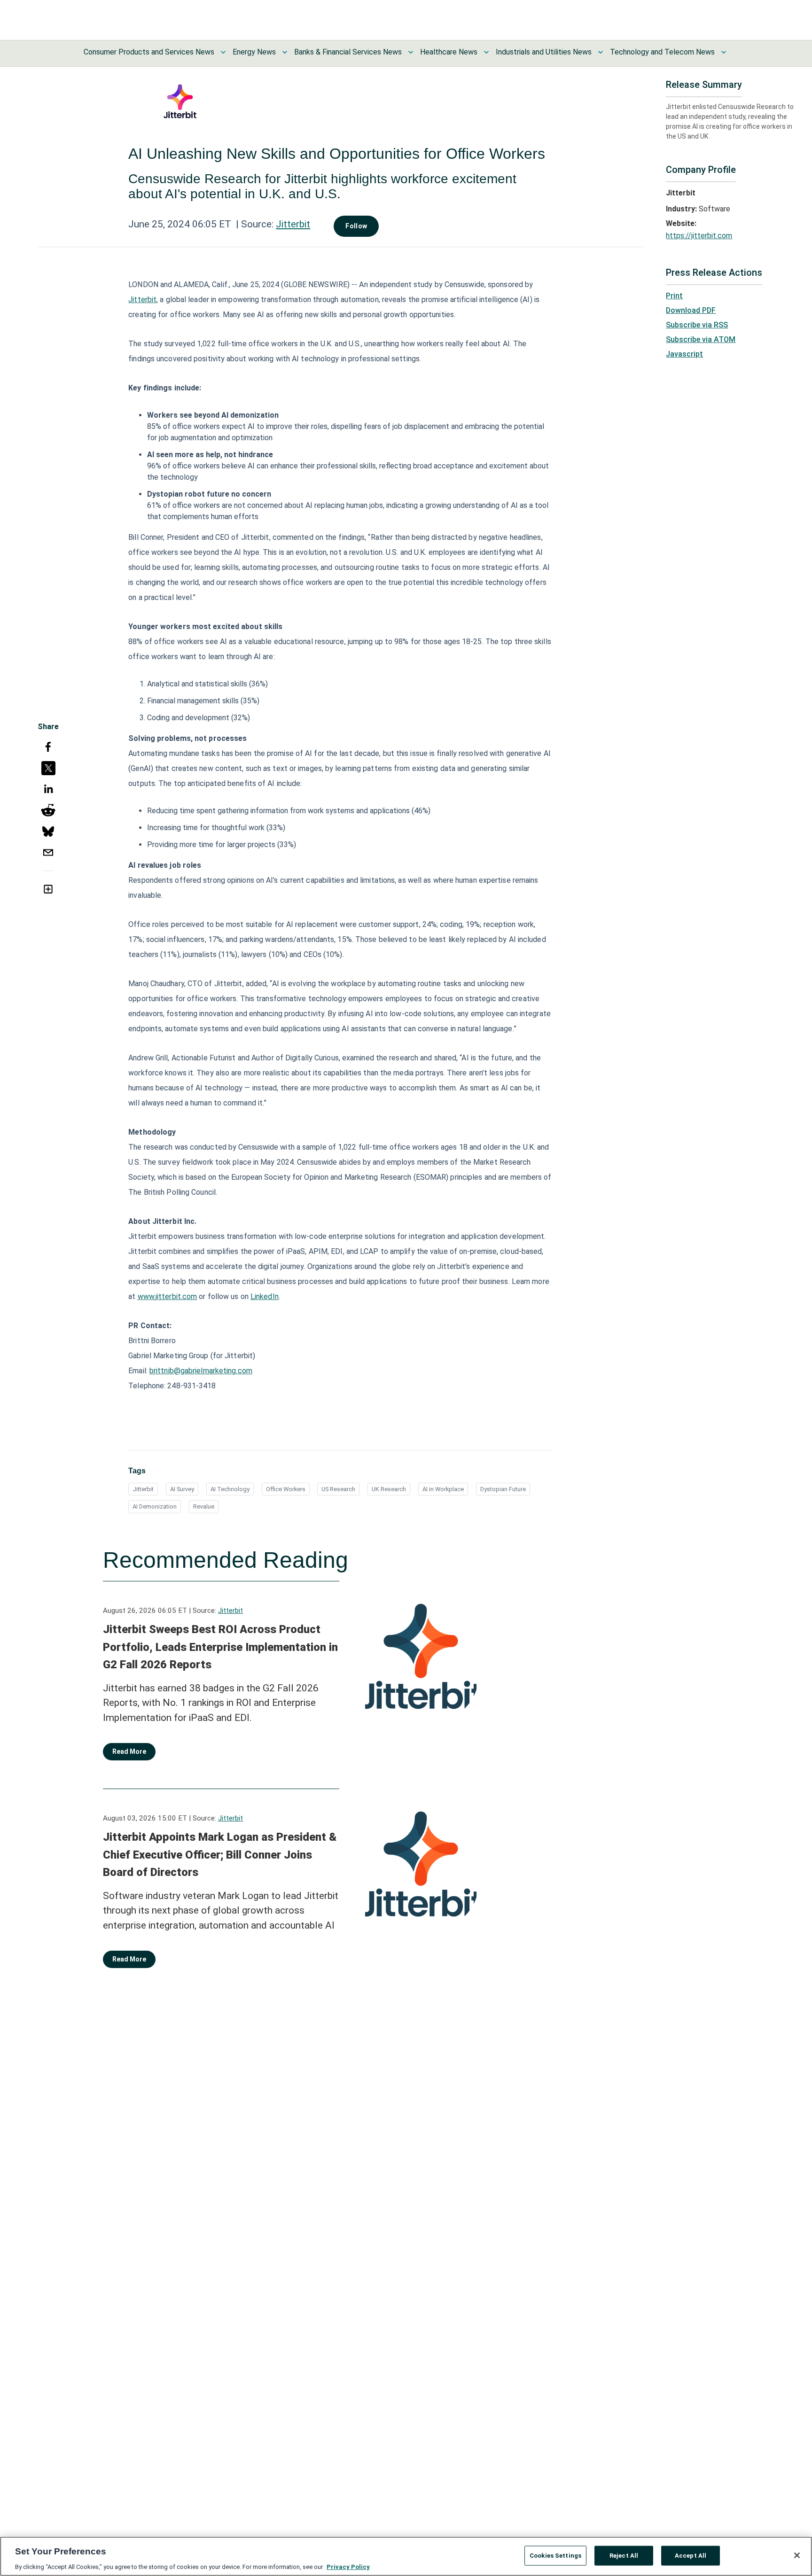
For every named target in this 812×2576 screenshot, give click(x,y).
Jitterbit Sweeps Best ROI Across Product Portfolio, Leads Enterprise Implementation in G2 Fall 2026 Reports (220, 1647)
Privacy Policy (348, 2566)
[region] (406, 2556)
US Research (338, 1489)
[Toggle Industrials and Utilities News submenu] (601, 52)
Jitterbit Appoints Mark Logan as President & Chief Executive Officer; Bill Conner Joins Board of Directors (220, 1855)
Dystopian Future (503, 1489)
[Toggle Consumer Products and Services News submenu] (223, 52)
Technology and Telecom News (662, 52)
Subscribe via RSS (697, 325)
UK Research (389, 1489)
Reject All (624, 2555)
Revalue (204, 1506)
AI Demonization (155, 1506)
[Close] (797, 2555)
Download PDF (691, 310)
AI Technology (230, 1489)
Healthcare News (449, 52)
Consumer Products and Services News (149, 52)
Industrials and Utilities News (544, 52)
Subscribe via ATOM (701, 339)
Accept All (691, 2555)
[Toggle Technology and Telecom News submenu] (724, 52)
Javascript (684, 354)
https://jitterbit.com (699, 236)
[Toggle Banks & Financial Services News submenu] (411, 52)
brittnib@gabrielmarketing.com (201, 1371)
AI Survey (182, 1489)
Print (674, 296)
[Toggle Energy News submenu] (285, 52)
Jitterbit (293, 224)
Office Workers (286, 1489)
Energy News (254, 52)
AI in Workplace (443, 1489)
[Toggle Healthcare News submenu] (486, 52)
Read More (129, 1751)
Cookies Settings (555, 2555)
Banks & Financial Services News (348, 52)
